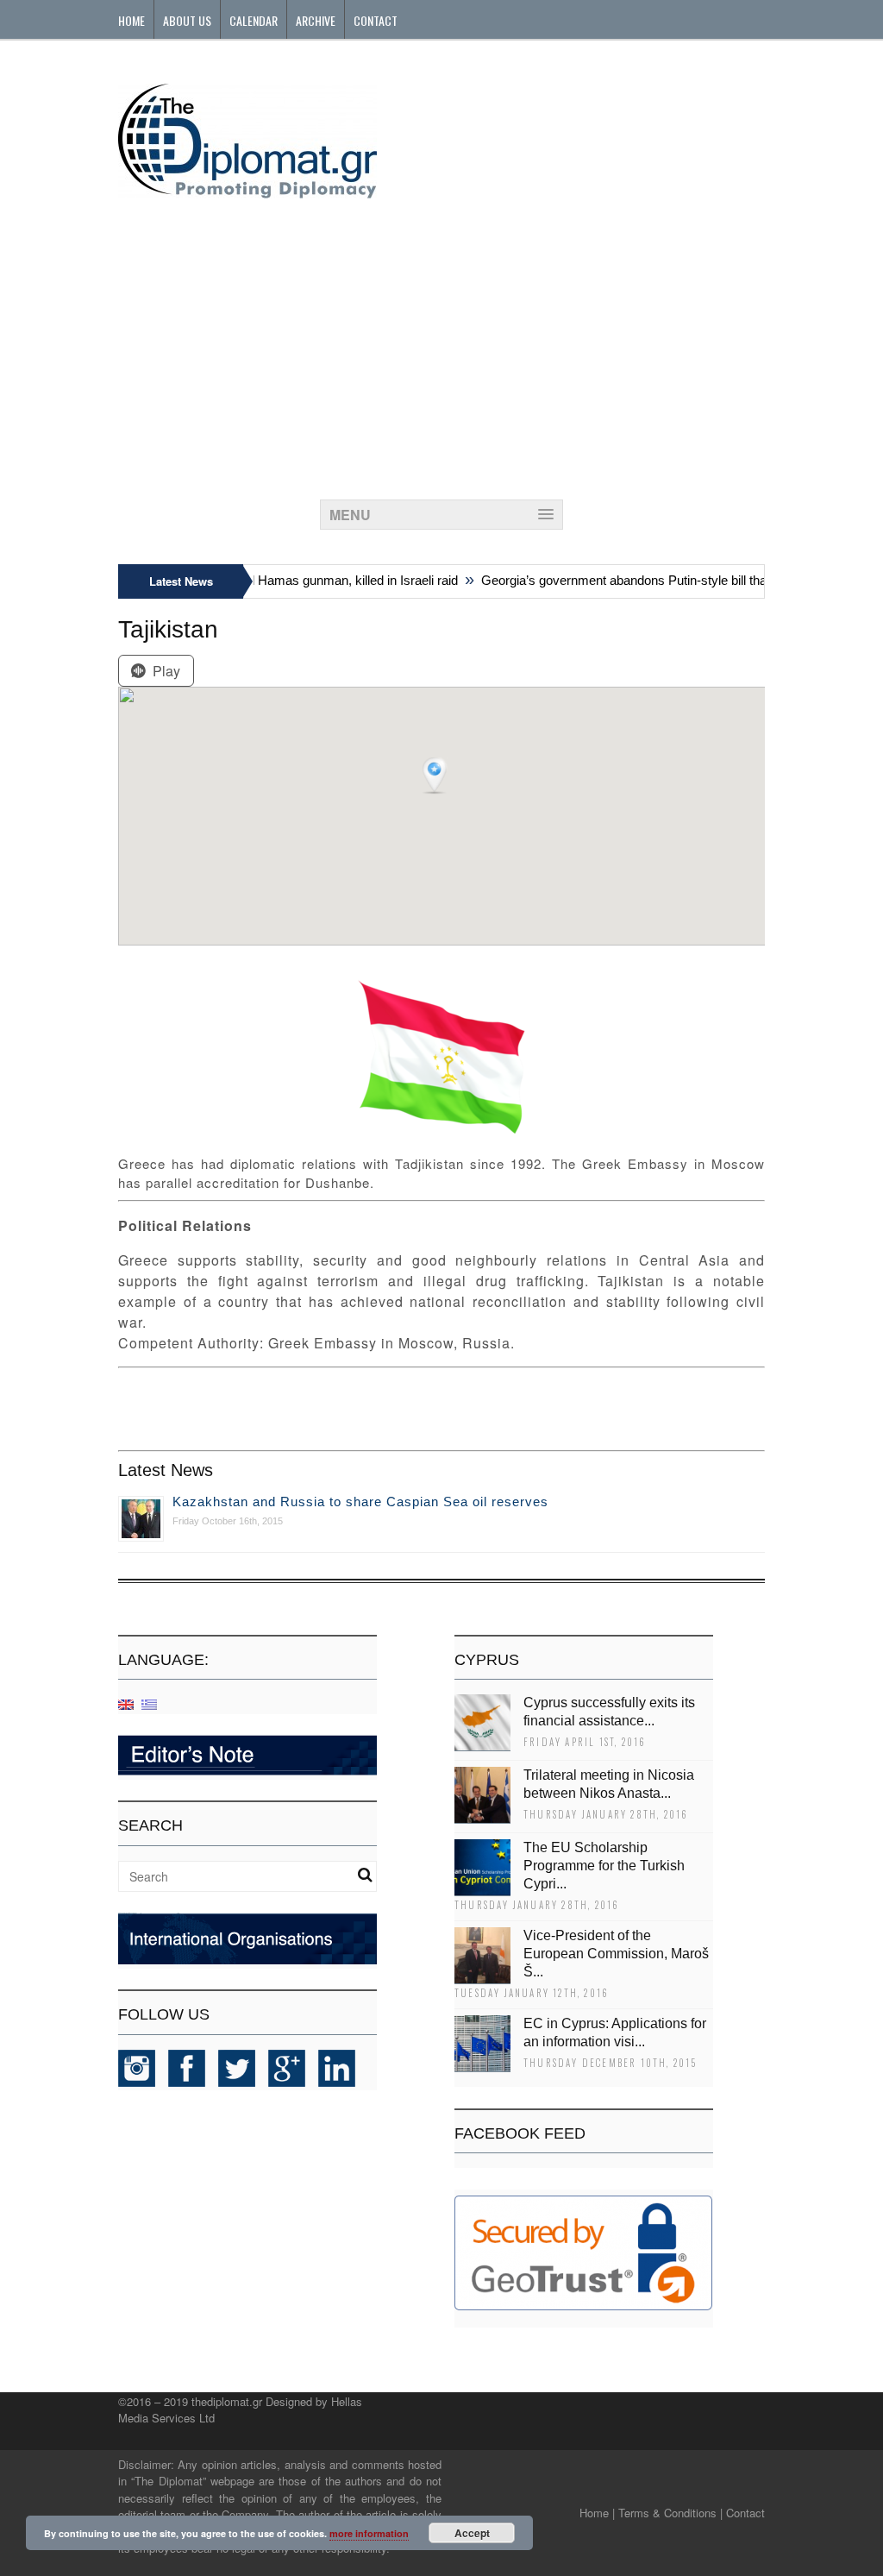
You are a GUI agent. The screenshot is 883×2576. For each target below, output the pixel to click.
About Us (187, 20)
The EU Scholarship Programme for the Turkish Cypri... (604, 1866)
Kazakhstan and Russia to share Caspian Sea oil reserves (360, 1502)
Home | (597, 2513)
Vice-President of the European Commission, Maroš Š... (616, 1954)
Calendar (254, 20)
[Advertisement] (441, 344)
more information (369, 2533)
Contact (376, 20)
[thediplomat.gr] (247, 190)
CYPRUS (487, 1660)
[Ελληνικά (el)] (149, 1703)
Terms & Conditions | (670, 2513)
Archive (316, 20)
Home (132, 20)
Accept (472, 2533)
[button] (436, 776)
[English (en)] (126, 1703)
